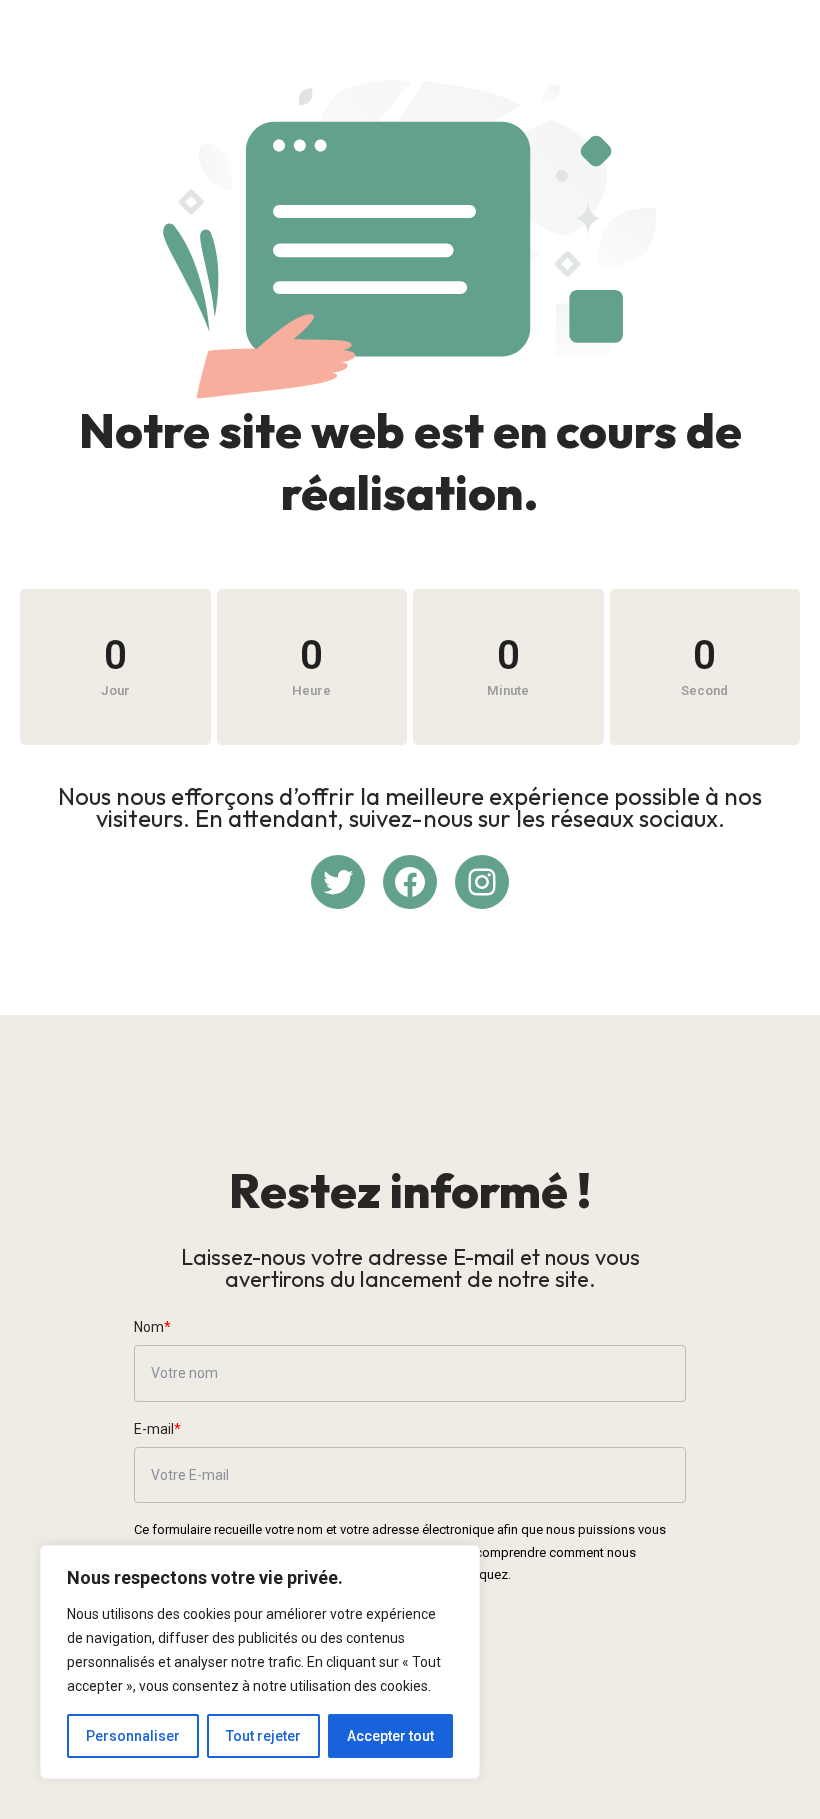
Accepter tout (390, 1736)
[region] (260, 1662)
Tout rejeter (263, 1736)
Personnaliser (133, 1736)
